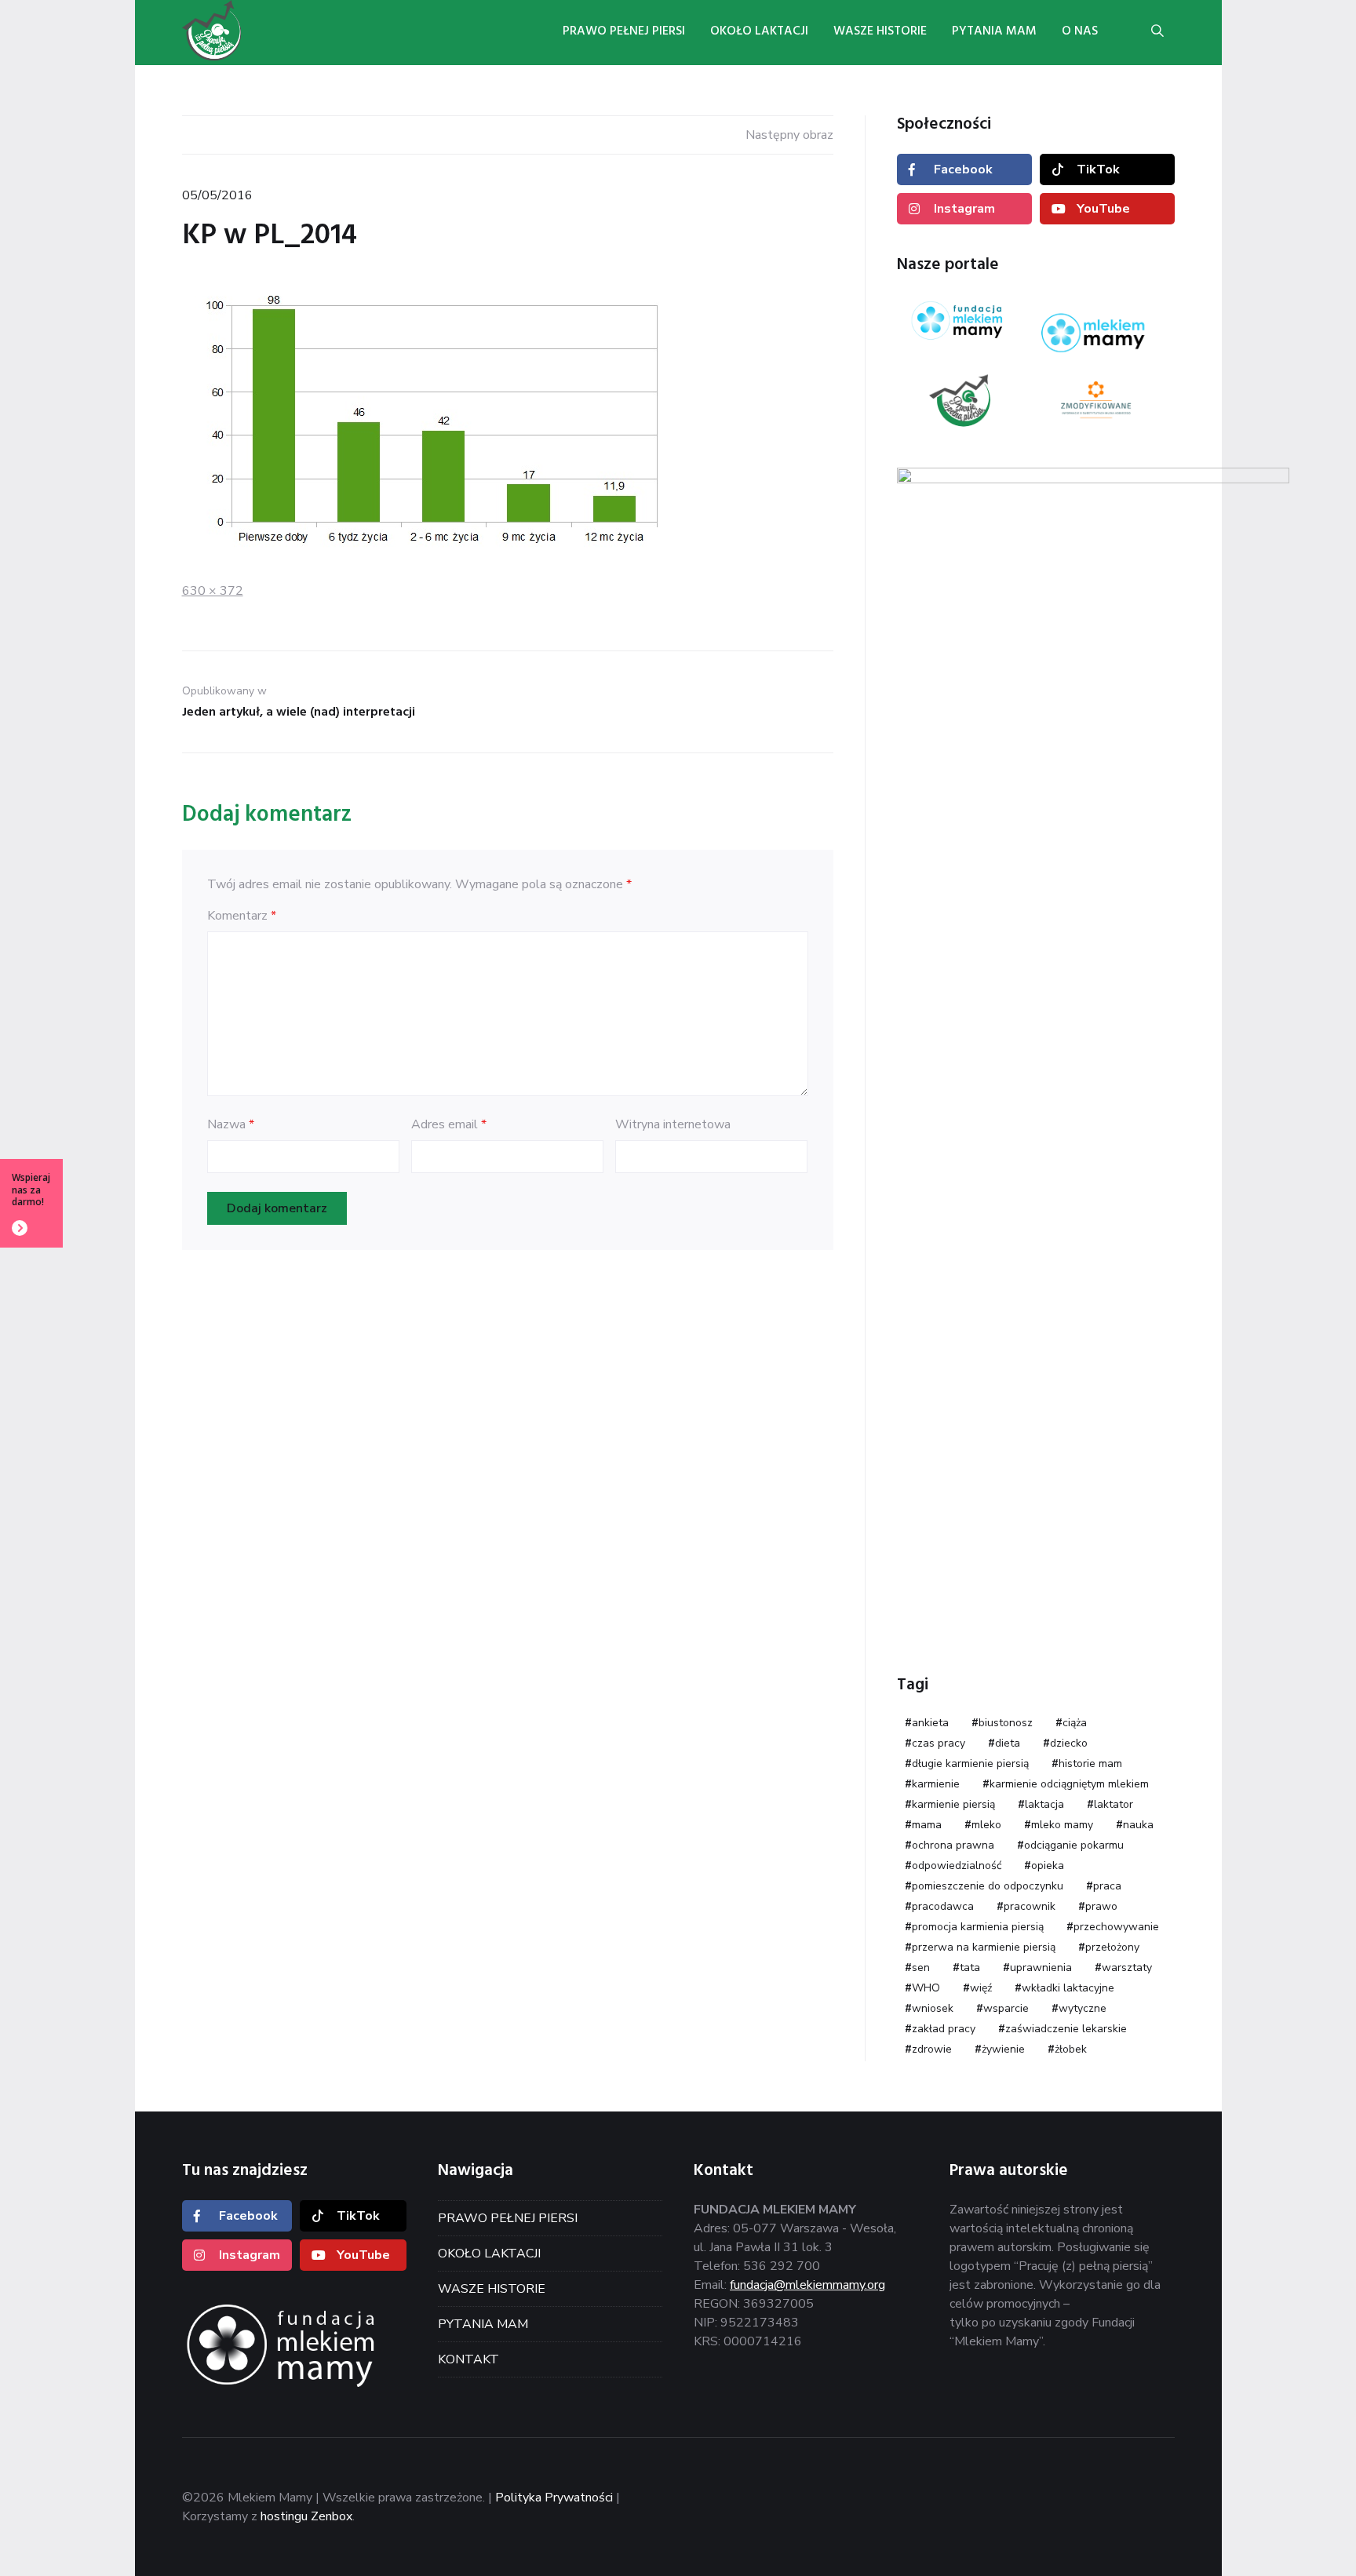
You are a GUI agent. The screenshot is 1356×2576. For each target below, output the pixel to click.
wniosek (933, 2008)
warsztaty (1127, 1968)
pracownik (1030, 1906)
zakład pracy (944, 2029)
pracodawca (943, 1906)
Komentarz (242, 916)
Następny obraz (789, 135)
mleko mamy (1062, 1825)
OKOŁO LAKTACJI (489, 2254)
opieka (1048, 1866)
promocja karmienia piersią (978, 1927)
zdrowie (932, 2049)
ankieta (930, 1723)
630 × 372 (213, 591)
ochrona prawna (953, 1845)
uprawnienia (1041, 1968)
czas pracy (939, 1743)
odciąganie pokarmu (1074, 1845)
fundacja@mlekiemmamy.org (807, 2285)
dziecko (1069, 1743)
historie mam (1090, 1763)
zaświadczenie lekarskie (1066, 2029)
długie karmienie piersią (970, 1763)
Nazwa (231, 1124)
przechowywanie (1116, 1927)
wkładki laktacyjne (1068, 1988)
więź (981, 1988)
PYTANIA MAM (483, 2324)
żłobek (1071, 2049)
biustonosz (1006, 1723)
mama (927, 1825)
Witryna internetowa (673, 1124)
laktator (1114, 1804)
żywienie (1003, 2049)
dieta (1008, 1743)
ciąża (1075, 1723)
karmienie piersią (953, 1804)
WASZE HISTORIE (492, 2289)
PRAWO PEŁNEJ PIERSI (508, 2218)
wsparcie (1006, 2008)
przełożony (1112, 1947)
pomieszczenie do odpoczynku (988, 1886)
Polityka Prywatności (554, 2498)
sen (921, 1968)
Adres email (449, 1124)
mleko (986, 1825)
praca (1107, 1886)
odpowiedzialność (957, 1866)
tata (970, 1968)
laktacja (1044, 1804)
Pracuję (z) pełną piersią (245, 31)
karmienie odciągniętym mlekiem (1069, 1784)
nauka (1138, 1825)
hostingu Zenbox (306, 2516)
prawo (1101, 1906)
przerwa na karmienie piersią (984, 1947)
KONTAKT (468, 2359)
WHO (926, 1988)
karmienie (936, 1784)
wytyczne (1083, 2008)
